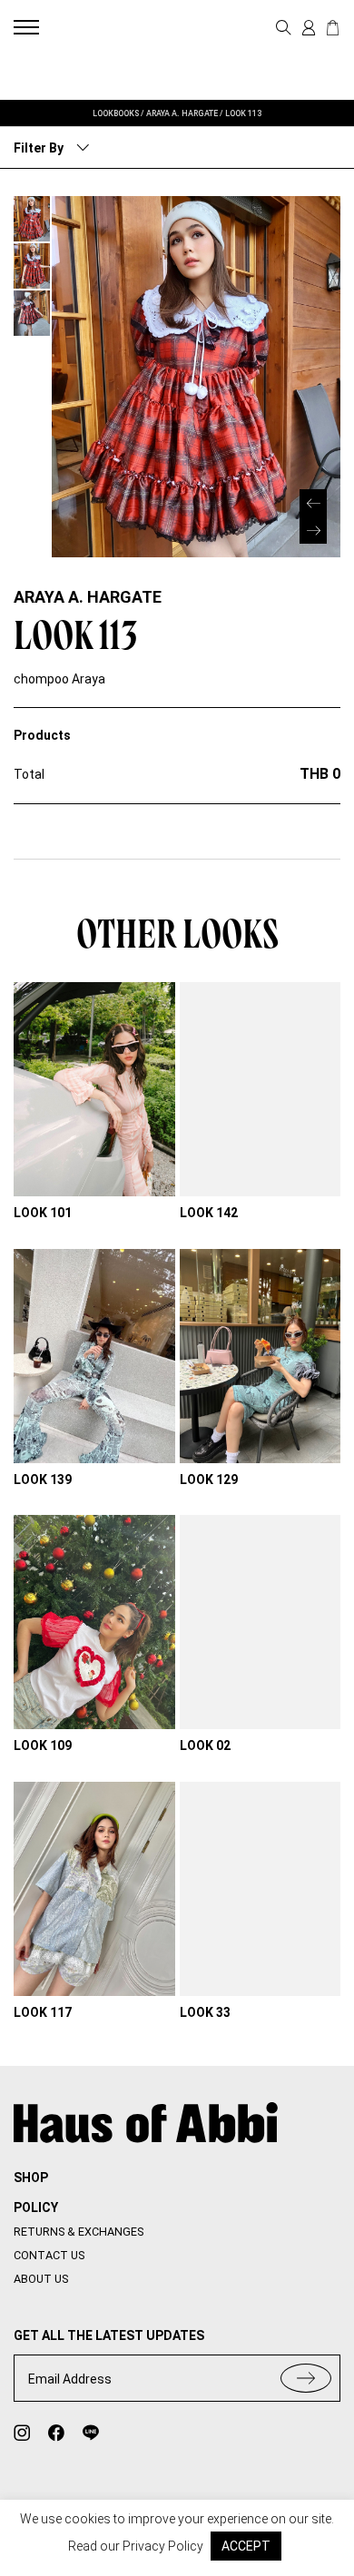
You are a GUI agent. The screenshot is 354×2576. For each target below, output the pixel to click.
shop (31, 2178)
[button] (313, 530)
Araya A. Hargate (88, 597)
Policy (36, 2207)
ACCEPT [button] (246, 2546)
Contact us (49, 2255)
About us (41, 2279)
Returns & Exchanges (79, 2232)
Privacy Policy (163, 2546)
